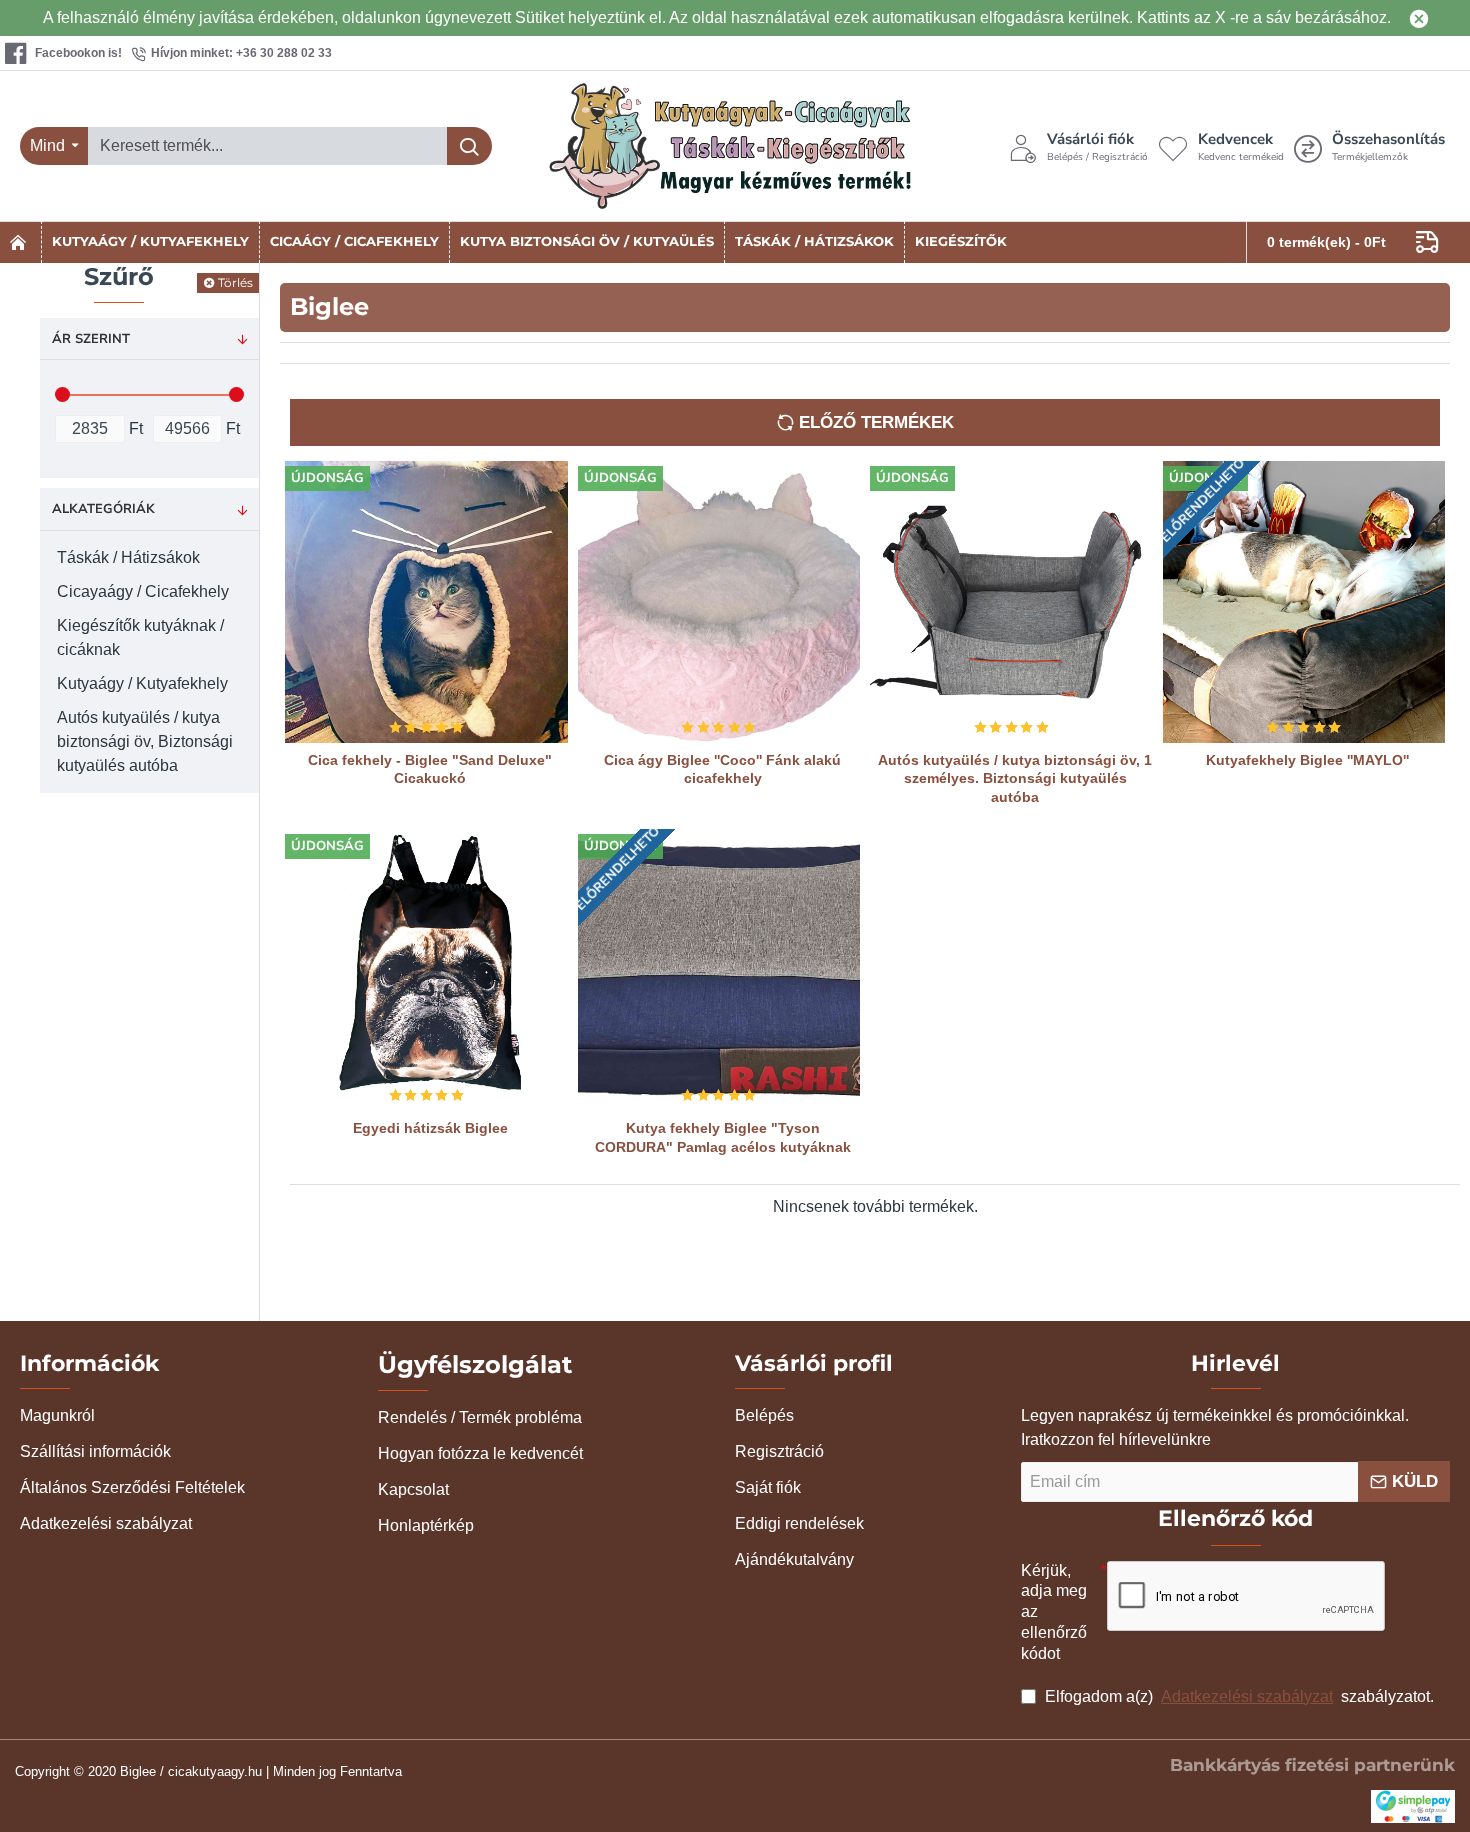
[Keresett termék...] (469, 146)
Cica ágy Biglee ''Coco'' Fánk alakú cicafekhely (722, 769)
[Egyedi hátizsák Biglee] (426, 970)
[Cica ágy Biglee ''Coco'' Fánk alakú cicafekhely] (719, 602)
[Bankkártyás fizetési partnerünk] (1413, 1806)
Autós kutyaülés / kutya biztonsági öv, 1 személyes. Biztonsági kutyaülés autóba (1015, 778)
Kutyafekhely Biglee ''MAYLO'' (1307, 760)
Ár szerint (91, 339)
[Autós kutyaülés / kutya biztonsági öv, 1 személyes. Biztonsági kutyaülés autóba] (1011, 602)
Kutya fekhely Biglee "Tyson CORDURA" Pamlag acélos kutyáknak (723, 1137)
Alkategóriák (103, 509)
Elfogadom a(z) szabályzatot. (1237, 1696)
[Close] (1419, 18)
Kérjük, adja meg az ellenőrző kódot (1054, 1612)
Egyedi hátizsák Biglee (430, 1128)
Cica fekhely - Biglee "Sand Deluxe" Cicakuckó (430, 769)
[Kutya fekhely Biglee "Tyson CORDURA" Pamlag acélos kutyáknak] (719, 970)
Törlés (235, 282)
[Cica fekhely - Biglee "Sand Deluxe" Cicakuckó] (426, 602)
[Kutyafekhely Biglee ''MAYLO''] (1304, 602)
